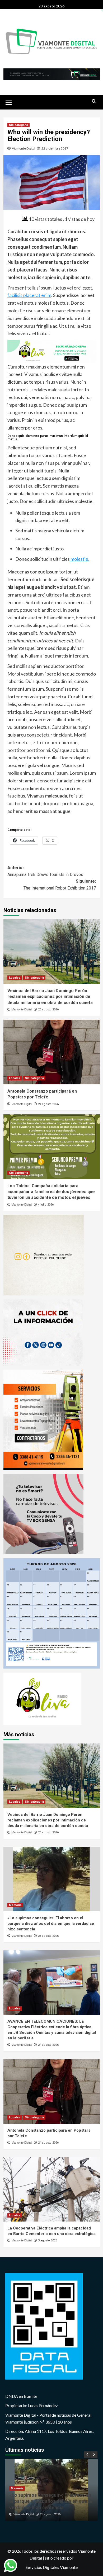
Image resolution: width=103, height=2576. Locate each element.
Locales (15, 978)
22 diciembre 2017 (55, 148)
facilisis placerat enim (29, 295)
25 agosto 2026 (48, 1009)
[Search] (94, 101)
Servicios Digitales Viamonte (52, 2567)
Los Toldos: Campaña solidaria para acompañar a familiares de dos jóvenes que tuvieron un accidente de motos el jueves (51, 1192)
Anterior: (45, 871)
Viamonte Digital (24, 148)
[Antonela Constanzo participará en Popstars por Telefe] (52, 1052)
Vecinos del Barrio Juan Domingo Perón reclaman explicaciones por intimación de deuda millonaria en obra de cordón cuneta (50, 997)
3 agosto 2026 (48, 2240)
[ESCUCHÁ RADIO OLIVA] (52, 351)
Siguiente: (60, 885)
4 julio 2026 (46, 1205)
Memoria (15, 1905)
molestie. (79, 559)
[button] (9, 102)
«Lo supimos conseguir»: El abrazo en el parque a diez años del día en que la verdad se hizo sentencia (51, 1924)
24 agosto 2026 (48, 1104)
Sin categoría (18, 125)
